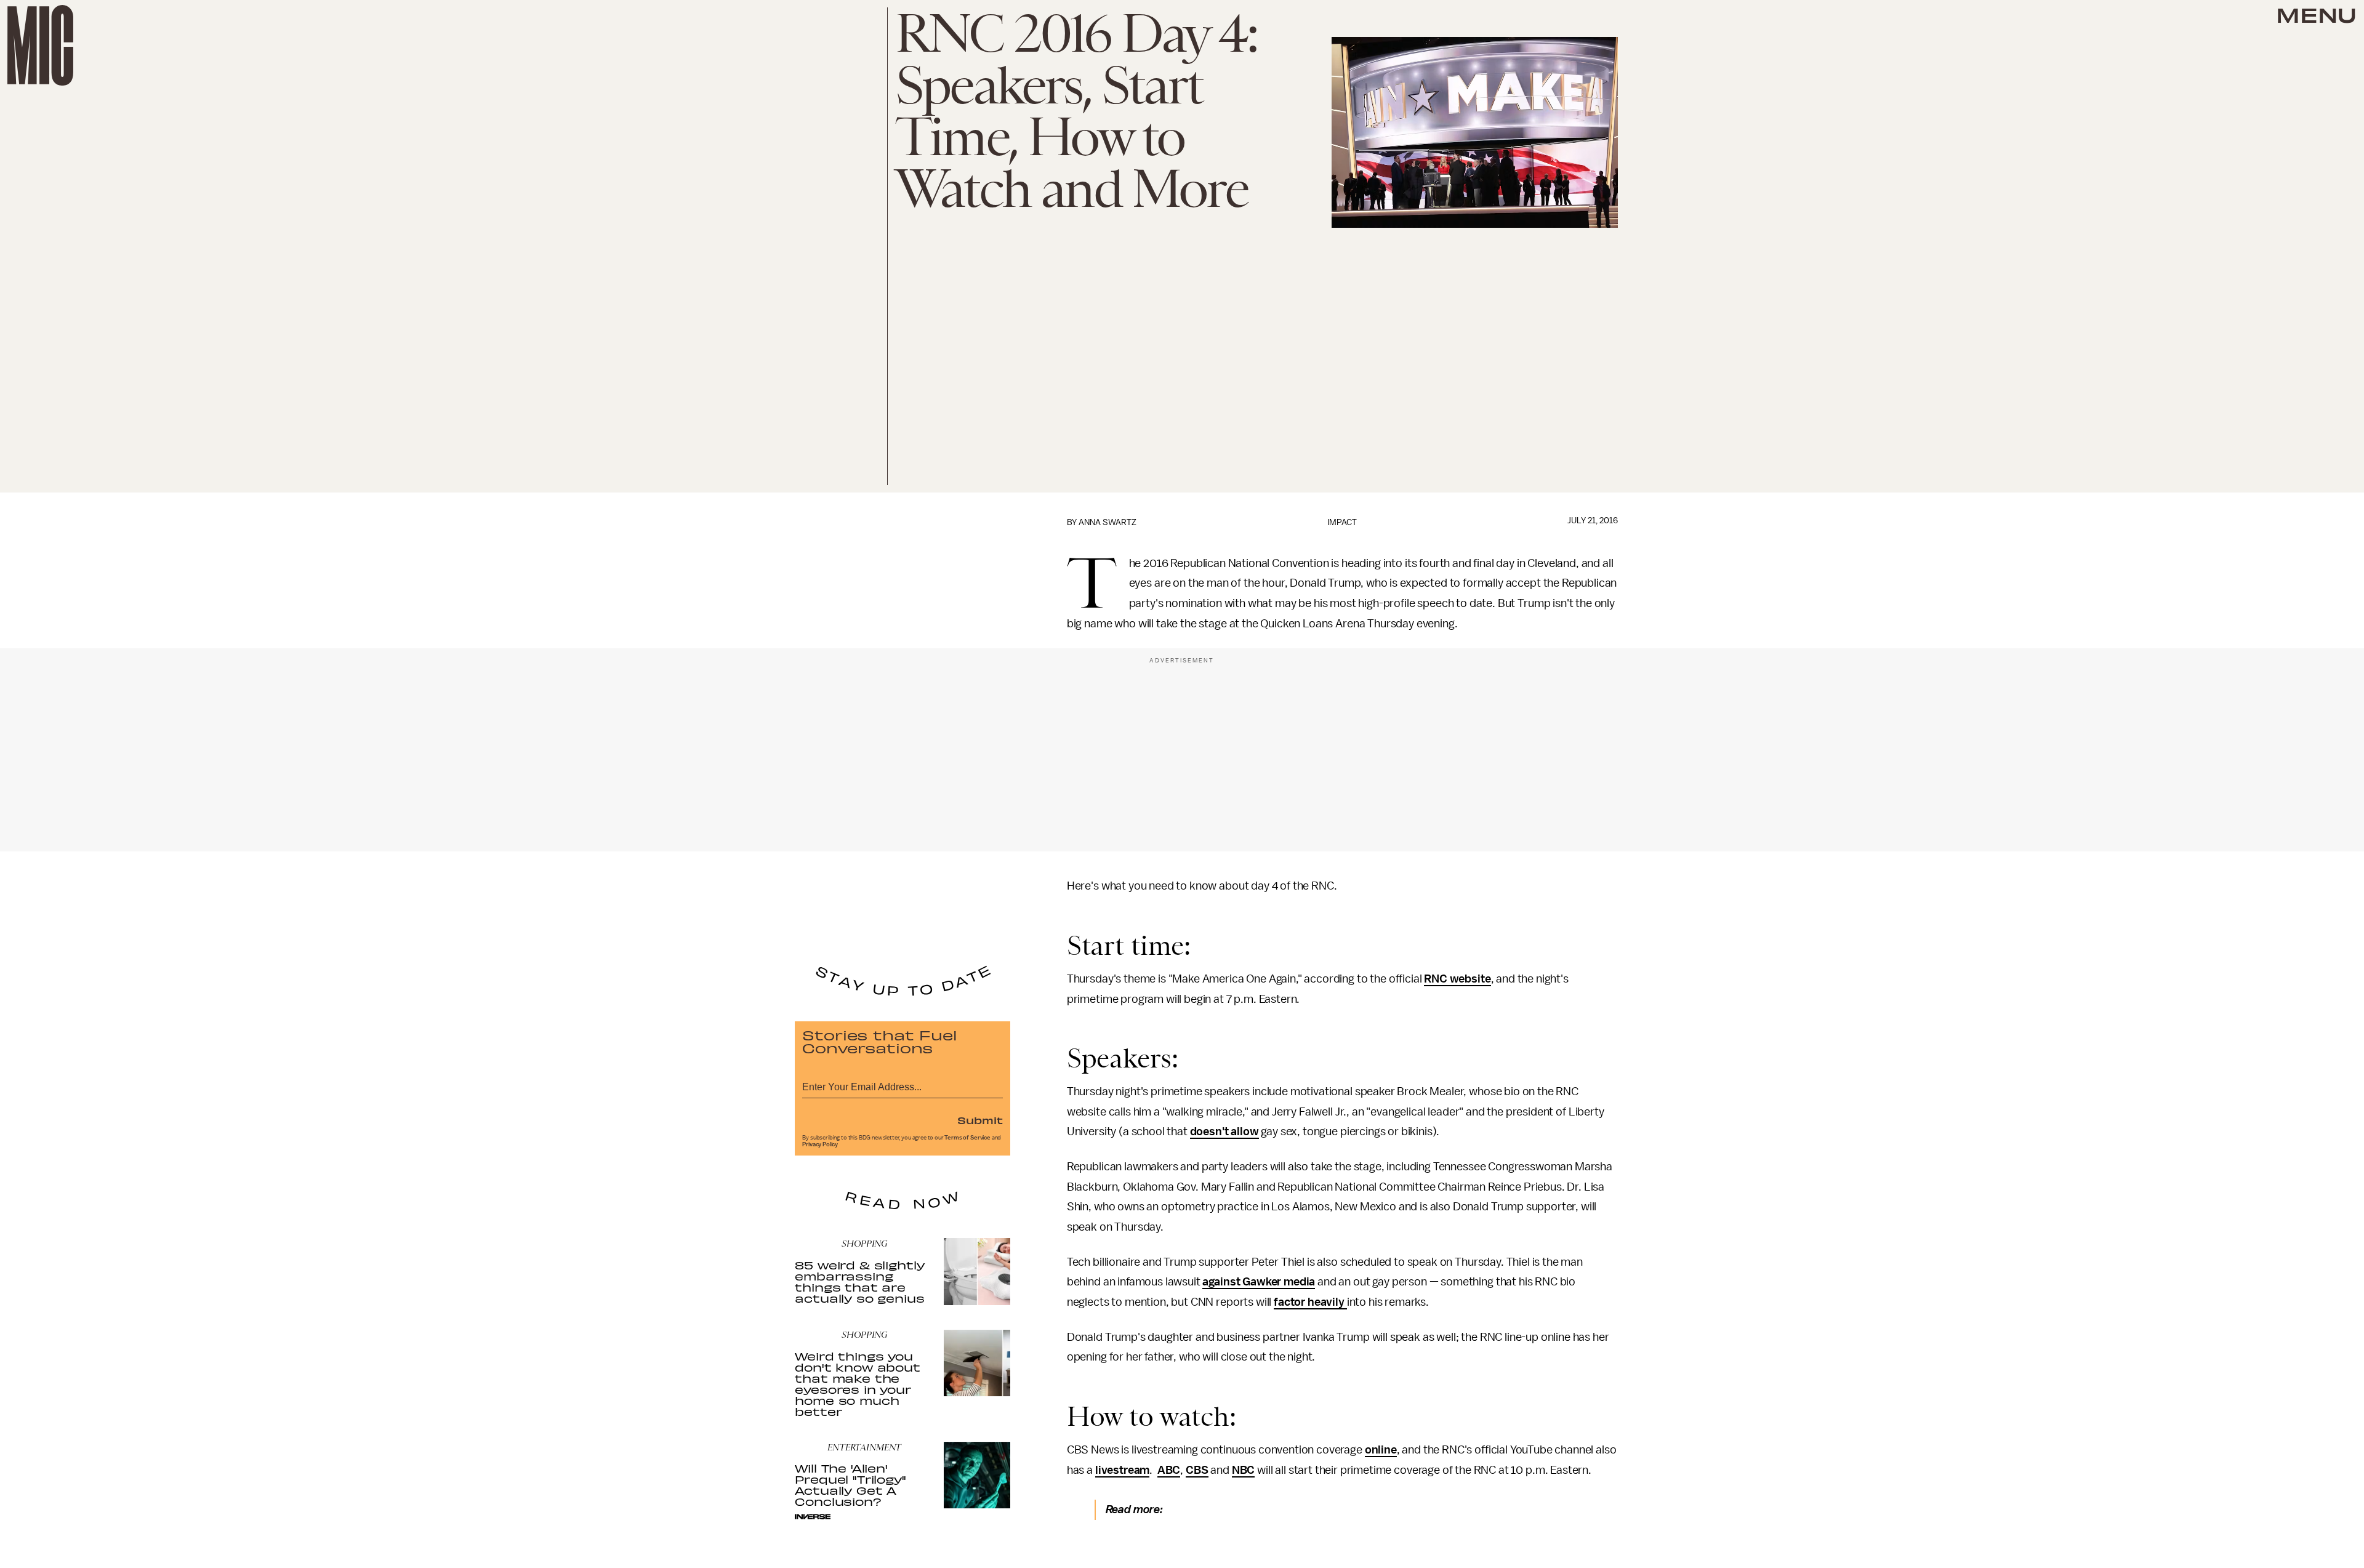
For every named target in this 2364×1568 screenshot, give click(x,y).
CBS (1197, 1470)
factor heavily (1310, 1302)
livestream (1122, 1470)
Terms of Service (967, 1138)
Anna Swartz (1108, 522)
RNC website (1457, 979)
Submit (980, 1120)
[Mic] (40, 45)
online (1381, 1450)
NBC (1244, 1470)
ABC (1169, 1470)
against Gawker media (1259, 1282)
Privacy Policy (820, 1144)
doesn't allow (1224, 1132)
